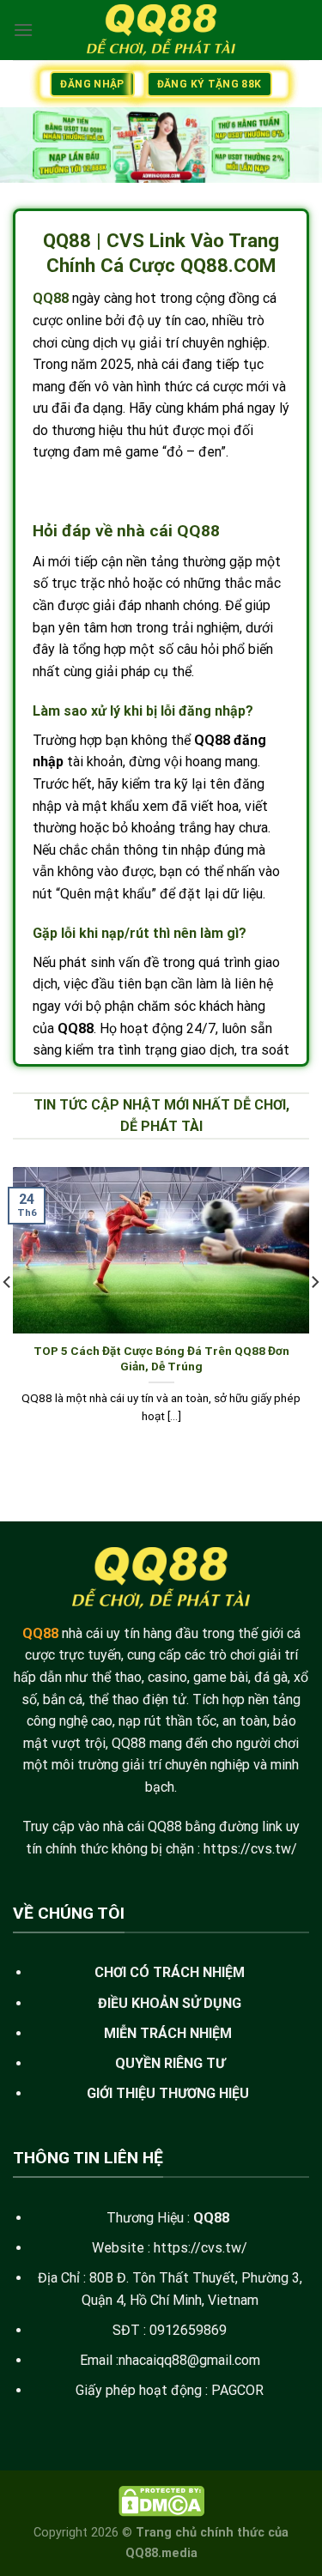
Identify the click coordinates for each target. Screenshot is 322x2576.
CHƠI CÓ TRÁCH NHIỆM (170, 1972)
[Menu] (23, 30)
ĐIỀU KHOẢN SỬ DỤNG (170, 2003)
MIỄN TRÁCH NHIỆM (168, 2033)
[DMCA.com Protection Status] (161, 2501)
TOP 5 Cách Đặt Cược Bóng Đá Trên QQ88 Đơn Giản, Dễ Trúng (161, 1358)
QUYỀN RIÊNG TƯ (170, 2063)
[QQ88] (161, 30)
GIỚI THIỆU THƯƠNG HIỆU (168, 2093)
